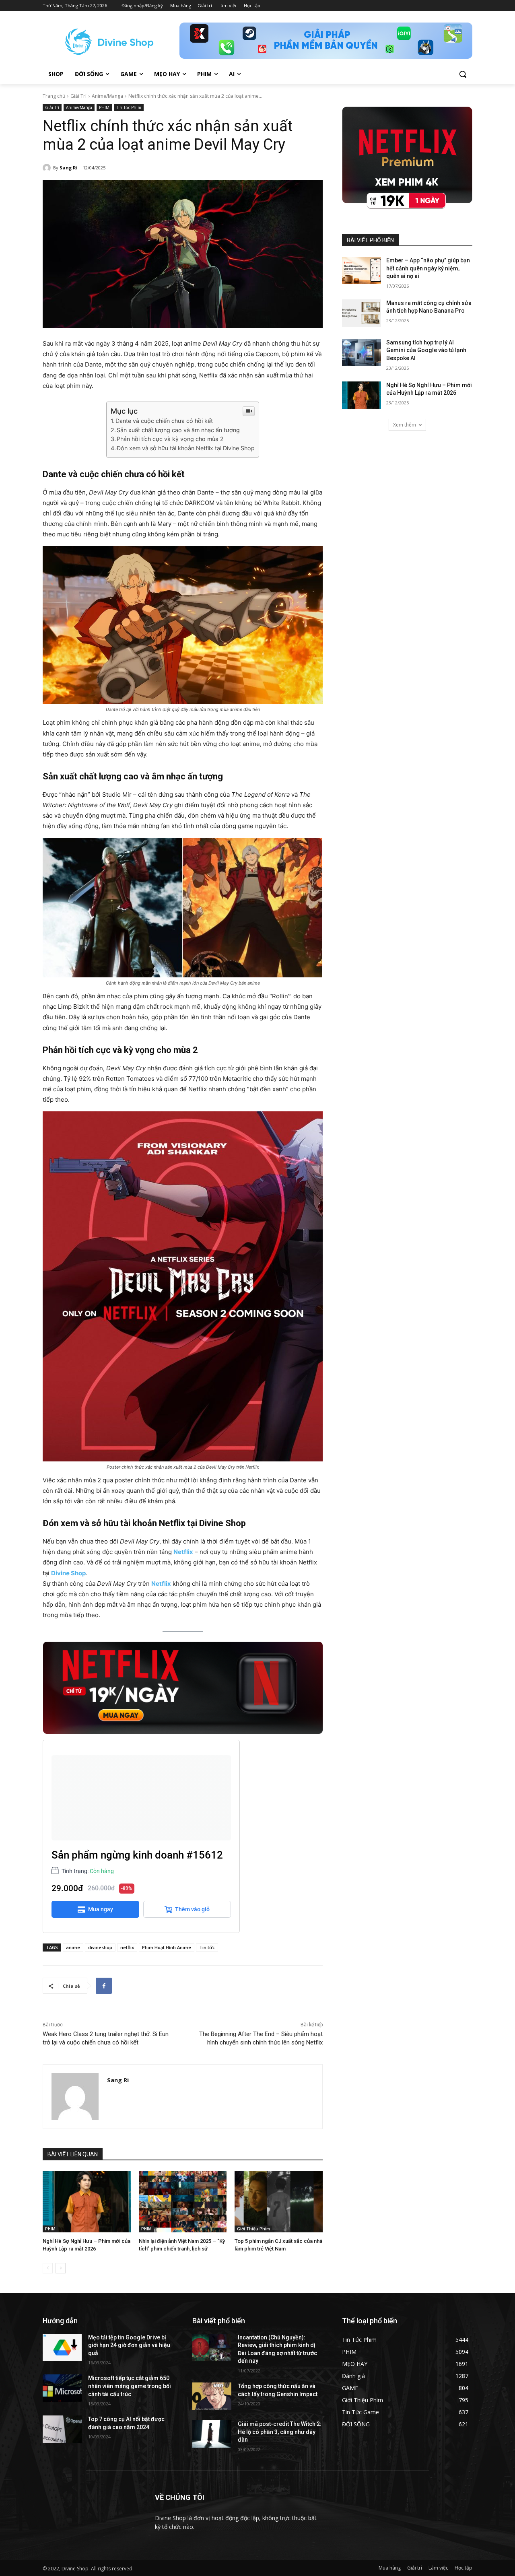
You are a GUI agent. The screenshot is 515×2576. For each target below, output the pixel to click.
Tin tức (207, 1947)
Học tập (463, 2568)
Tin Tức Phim (129, 107)
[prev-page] (48, 2268)
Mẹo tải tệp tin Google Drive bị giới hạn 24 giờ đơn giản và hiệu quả (129, 2345)
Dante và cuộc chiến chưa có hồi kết (164, 421)
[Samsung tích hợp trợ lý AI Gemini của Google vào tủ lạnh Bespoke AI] (362, 352)
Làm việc (438, 2568)
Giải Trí (78, 96)
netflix (127, 1947)
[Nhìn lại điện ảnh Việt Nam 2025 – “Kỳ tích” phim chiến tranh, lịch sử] (183, 2202)
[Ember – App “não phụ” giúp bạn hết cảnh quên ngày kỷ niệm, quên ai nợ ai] (362, 270)
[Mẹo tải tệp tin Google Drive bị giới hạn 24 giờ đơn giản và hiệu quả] (62, 2347)
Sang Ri (69, 168)
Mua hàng (390, 2568)
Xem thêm (405, 425)
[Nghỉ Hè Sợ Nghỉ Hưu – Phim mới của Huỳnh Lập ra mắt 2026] (87, 2202)
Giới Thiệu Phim (253, 2229)
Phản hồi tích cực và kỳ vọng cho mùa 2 (170, 439)
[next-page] (61, 2268)
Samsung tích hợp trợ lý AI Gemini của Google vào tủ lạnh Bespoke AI (426, 350)
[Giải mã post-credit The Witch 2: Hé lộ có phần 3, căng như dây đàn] (212, 2434)
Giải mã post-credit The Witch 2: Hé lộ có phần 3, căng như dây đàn (280, 2432)
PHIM (104, 107)
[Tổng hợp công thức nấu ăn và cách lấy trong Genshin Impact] (212, 2396)
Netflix (183, 1552)
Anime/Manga (107, 96)
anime (73, 1947)
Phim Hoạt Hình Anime (167, 1947)
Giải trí (415, 2568)
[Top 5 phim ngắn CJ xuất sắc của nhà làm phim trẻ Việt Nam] (279, 2202)
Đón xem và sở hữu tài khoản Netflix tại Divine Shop (186, 448)
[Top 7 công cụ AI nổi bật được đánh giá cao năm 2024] (62, 2429)
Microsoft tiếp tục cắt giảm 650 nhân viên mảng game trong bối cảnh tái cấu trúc (130, 2386)
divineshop (100, 1947)
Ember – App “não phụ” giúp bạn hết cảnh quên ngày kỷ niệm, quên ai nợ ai (428, 268)
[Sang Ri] (48, 168)
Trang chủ (54, 96)
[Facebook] (104, 1986)
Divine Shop (68, 1573)
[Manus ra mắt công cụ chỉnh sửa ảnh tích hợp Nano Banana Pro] (362, 313)
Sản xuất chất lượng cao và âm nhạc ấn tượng (178, 430)
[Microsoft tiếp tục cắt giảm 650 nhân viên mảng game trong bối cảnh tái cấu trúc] (62, 2388)
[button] (463, 74)
